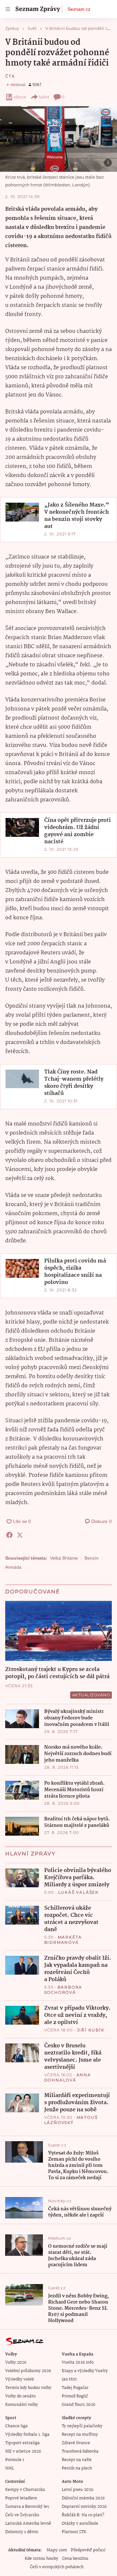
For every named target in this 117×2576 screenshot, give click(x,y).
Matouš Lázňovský (71, 2120)
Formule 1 (15, 2460)
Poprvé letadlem (21, 2498)
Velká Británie (64, 1558)
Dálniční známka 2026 (83, 2498)
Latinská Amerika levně (28, 2524)
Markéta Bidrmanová (63, 1940)
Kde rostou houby (41, 2559)
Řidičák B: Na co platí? (83, 2515)
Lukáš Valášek (78, 1892)
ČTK (10, 76)
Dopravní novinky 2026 (84, 2507)
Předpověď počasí (88, 2550)
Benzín (92, 1558)
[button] (58, 139)
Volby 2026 (16, 2362)
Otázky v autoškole (80, 2524)
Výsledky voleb (19, 2379)
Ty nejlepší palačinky (82, 2426)
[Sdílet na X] (20, 1535)
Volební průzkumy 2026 (28, 2371)
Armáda (13, 1567)
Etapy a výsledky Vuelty (85, 2371)
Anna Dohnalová (68, 2077)
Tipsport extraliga (22, 2443)
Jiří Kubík (91, 2030)
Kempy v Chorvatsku (25, 2490)
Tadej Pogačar (75, 2388)
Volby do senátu (20, 2396)
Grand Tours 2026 (78, 2405)
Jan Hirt (69, 2379)
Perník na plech (77, 2468)
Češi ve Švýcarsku (22, 2515)
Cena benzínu (75, 2559)
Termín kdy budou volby (28, 2388)
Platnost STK (74, 2532)
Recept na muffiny (80, 2435)
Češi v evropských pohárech (57, 2567)
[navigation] (8, 9)
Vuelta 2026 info (78, 2362)
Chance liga (16, 2426)
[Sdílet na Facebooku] (9, 1535)
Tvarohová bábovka (80, 2451)
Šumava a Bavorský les (27, 2507)
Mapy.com (57, 2550)
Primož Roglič (75, 2396)
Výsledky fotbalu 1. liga (27, 2435)
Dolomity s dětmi (22, 2532)
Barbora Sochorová (63, 1990)
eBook (20, 97)
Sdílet (44, 97)
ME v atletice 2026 (23, 2451)
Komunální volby (22, 2405)
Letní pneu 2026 (78, 2490)
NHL (10, 2468)
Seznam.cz (79, 9)
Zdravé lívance (76, 2443)
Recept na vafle (77, 2460)
